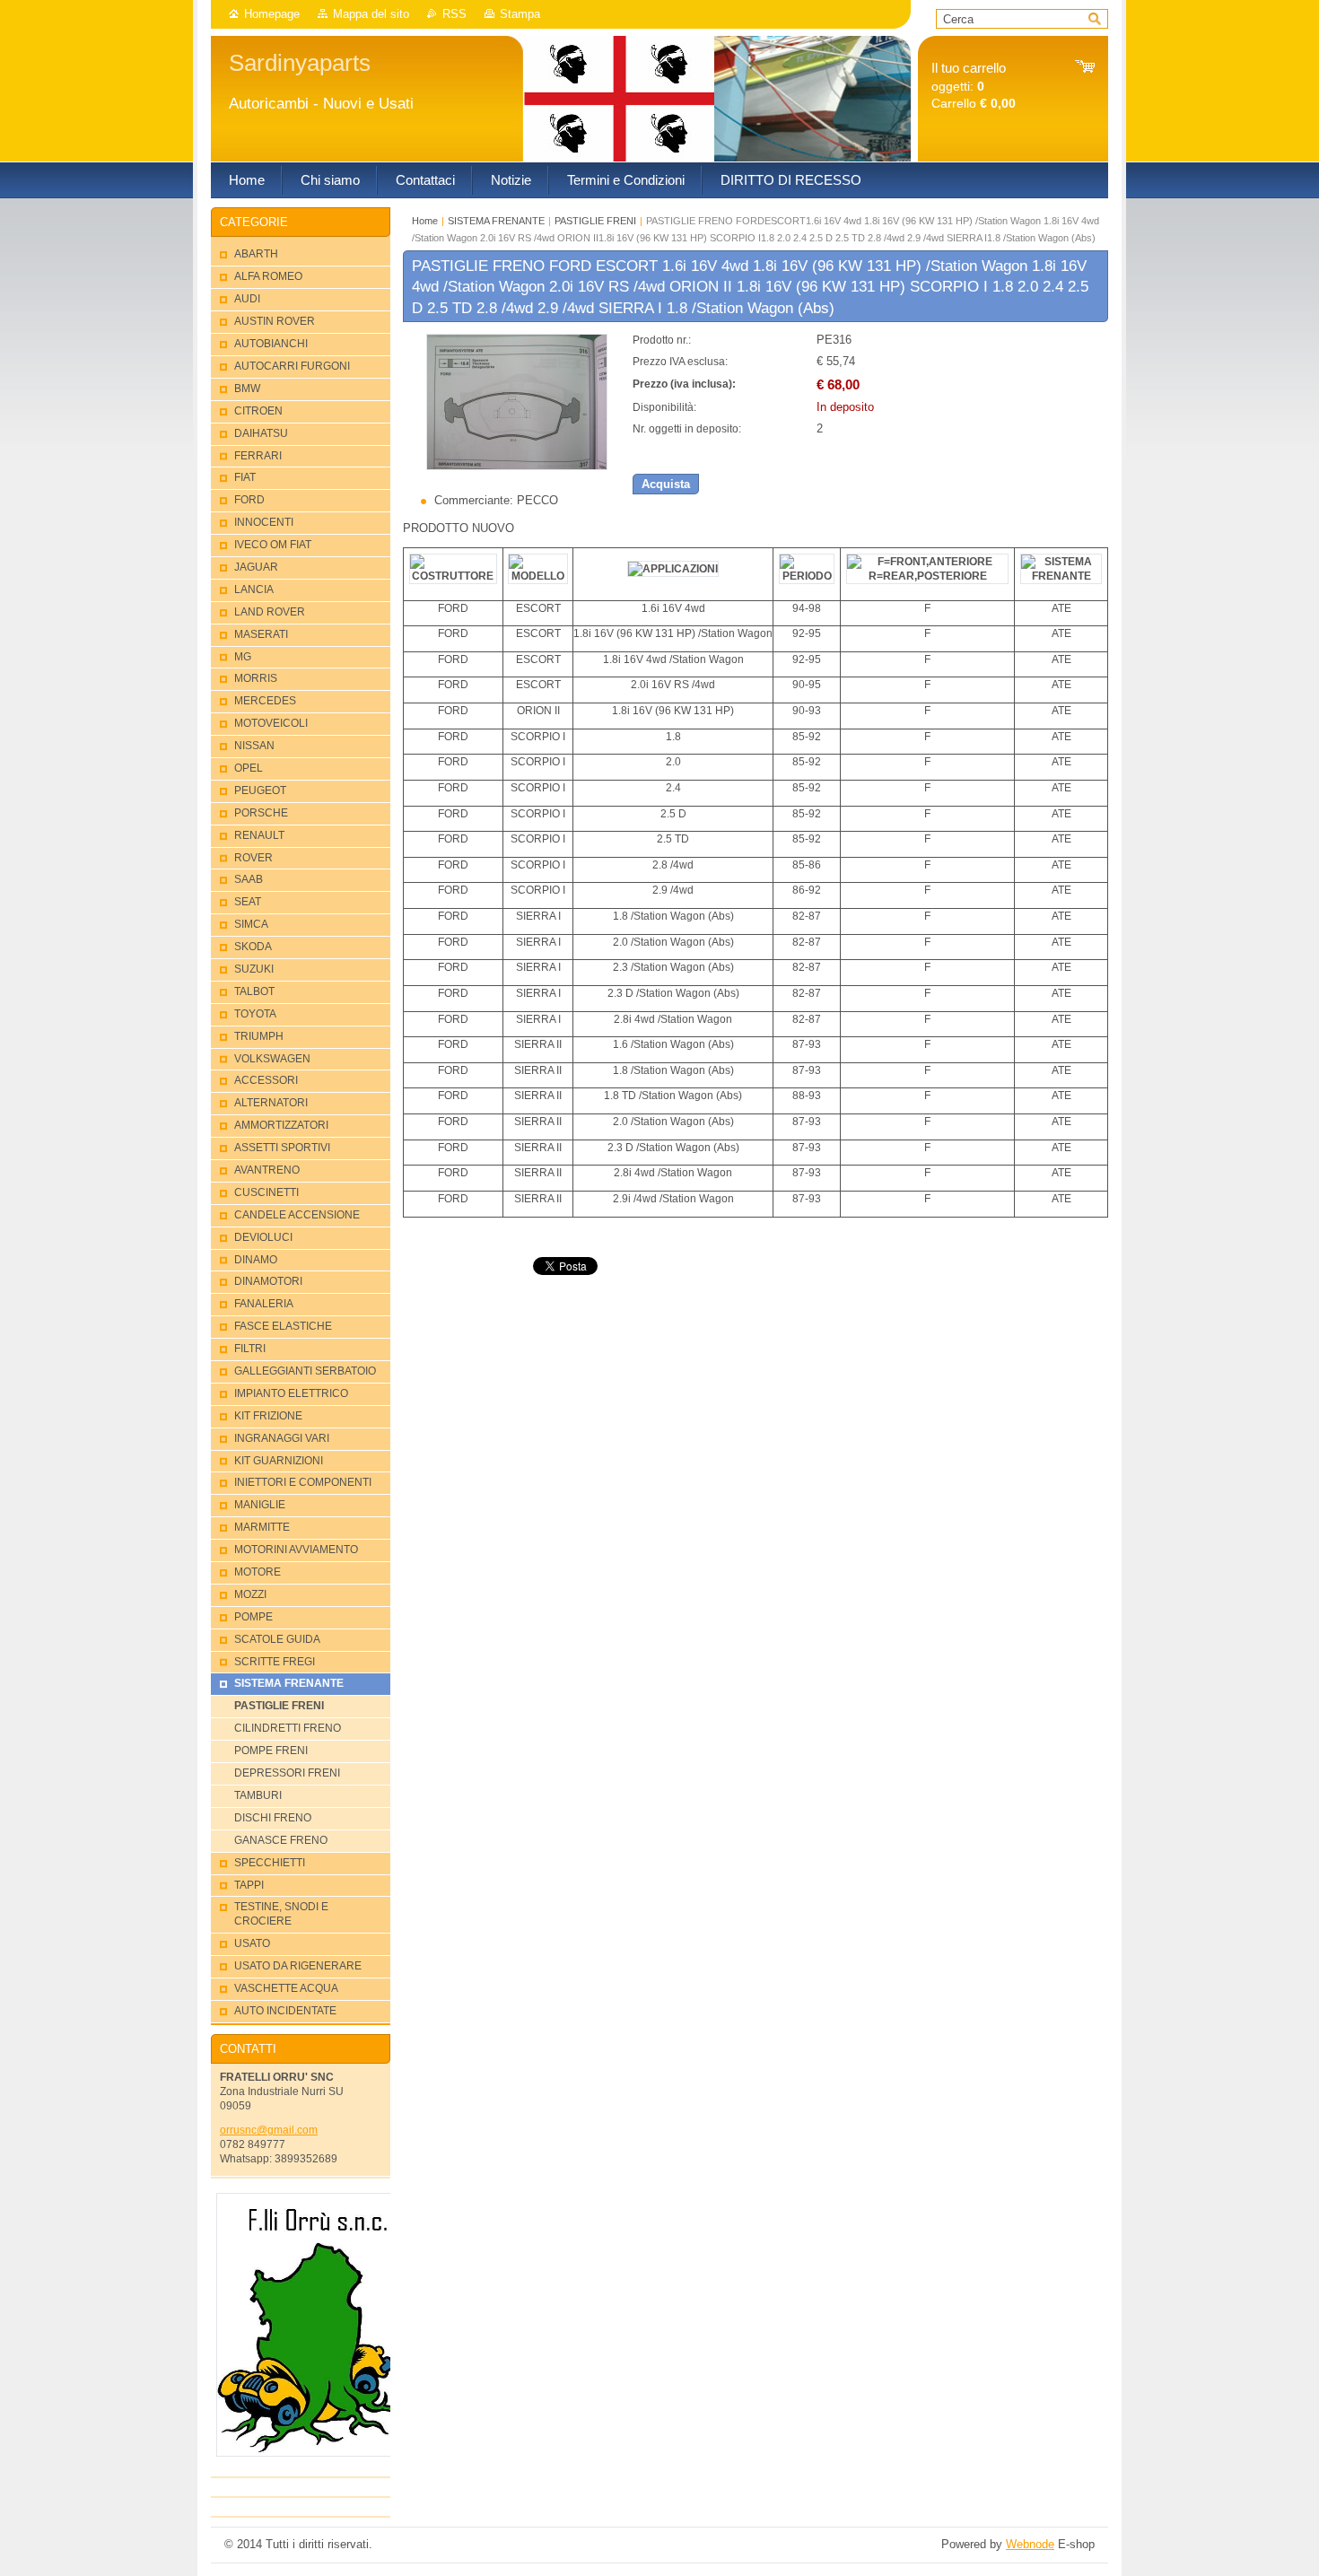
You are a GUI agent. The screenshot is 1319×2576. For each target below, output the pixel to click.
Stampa (520, 14)
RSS (454, 14)
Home (425, 221)
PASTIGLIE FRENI (595, 221)
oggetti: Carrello (974, 86)
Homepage (272, 14)
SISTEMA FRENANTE (496, 221)
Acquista (666, 484)
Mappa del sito (371, 14)
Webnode (1030, 2544)
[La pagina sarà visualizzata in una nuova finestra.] (517, 466)
